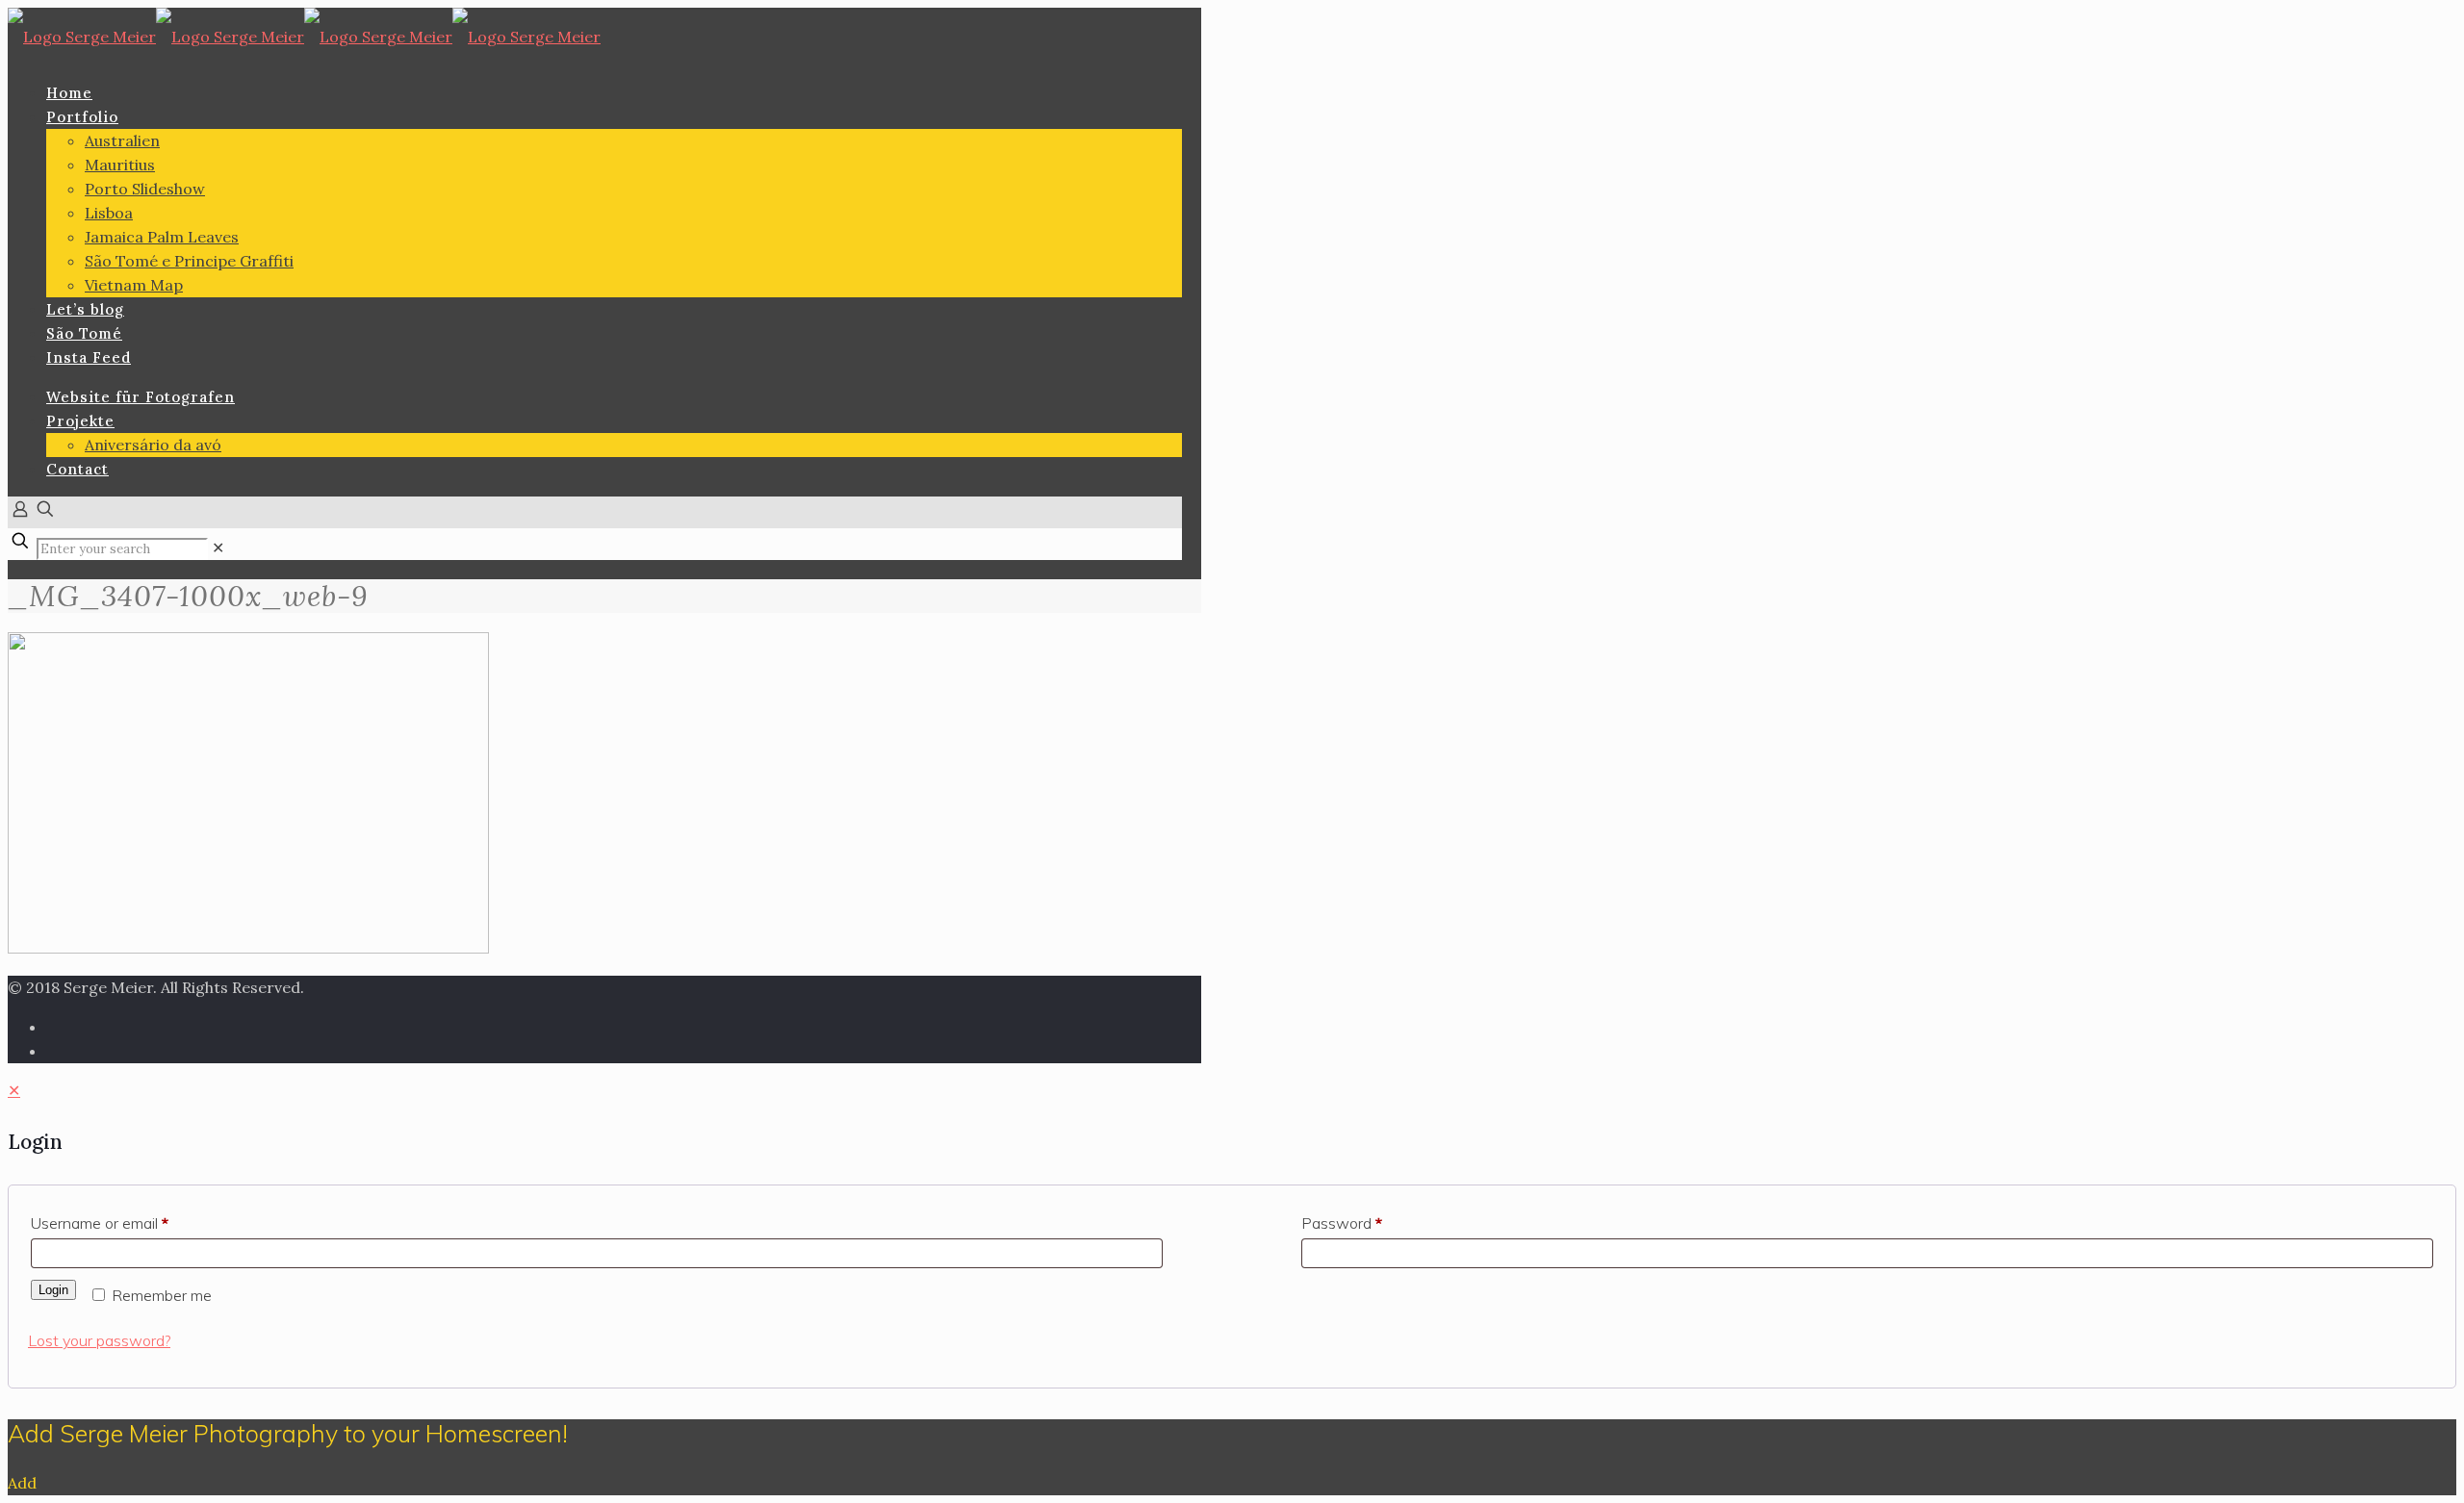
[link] (218, 548)
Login (53, 1290)
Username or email (100, 1223)
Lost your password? (99, 1340)
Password (1342, 1223)
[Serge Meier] (304, 37)
